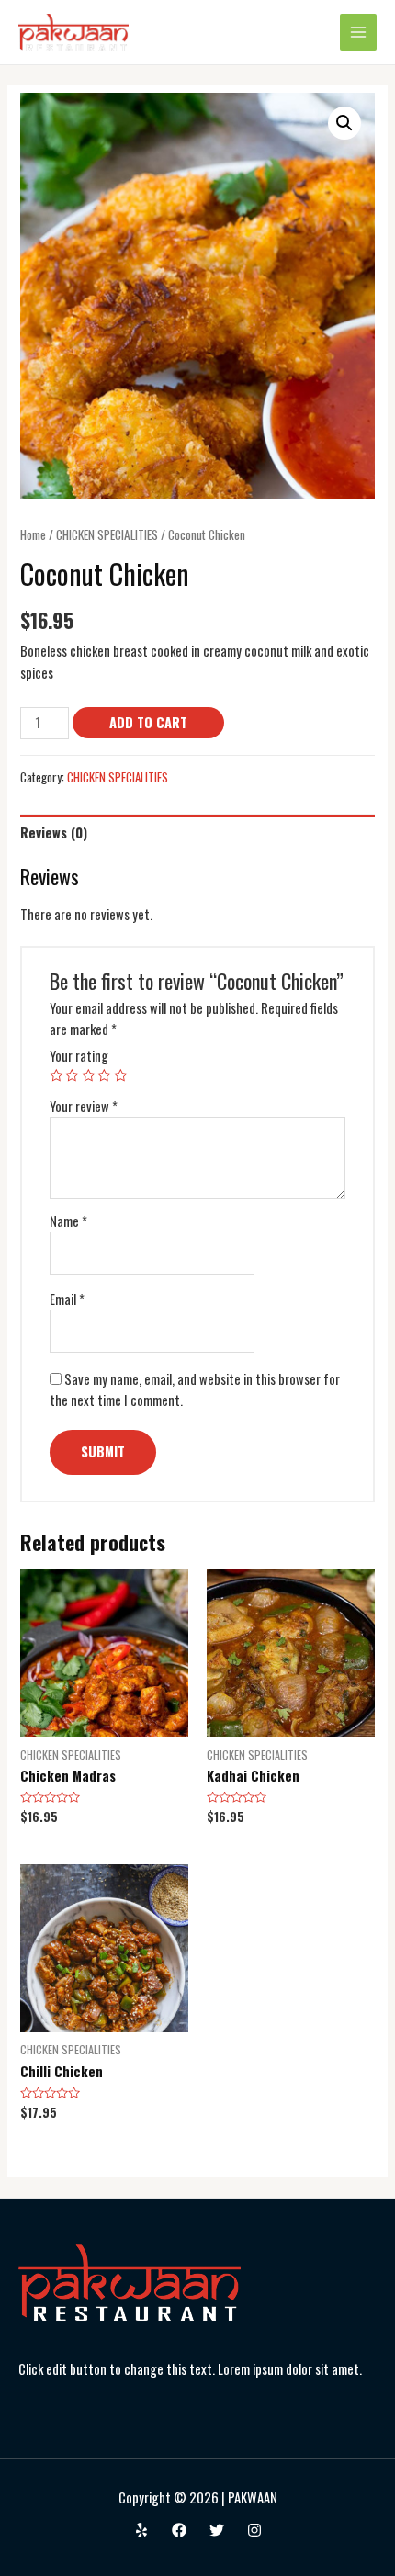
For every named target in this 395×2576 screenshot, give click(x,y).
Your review (84, 1106)
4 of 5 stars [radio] (104, 1076)
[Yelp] (141, 2530)
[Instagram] (254, 2530)
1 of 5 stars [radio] (56, 1076)
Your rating (79, 1056)
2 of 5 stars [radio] (72, 1076)
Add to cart (148, 722)
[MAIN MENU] (358, 32)
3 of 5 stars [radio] (89, 1076)
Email (67, 1299)
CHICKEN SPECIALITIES (107, 534)
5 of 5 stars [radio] (121, 1076)
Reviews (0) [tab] (54, 832)
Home (33, 534)
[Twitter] (217, 2530)
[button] (344, 123)
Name (68, 1221)
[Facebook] (179, 2530)
